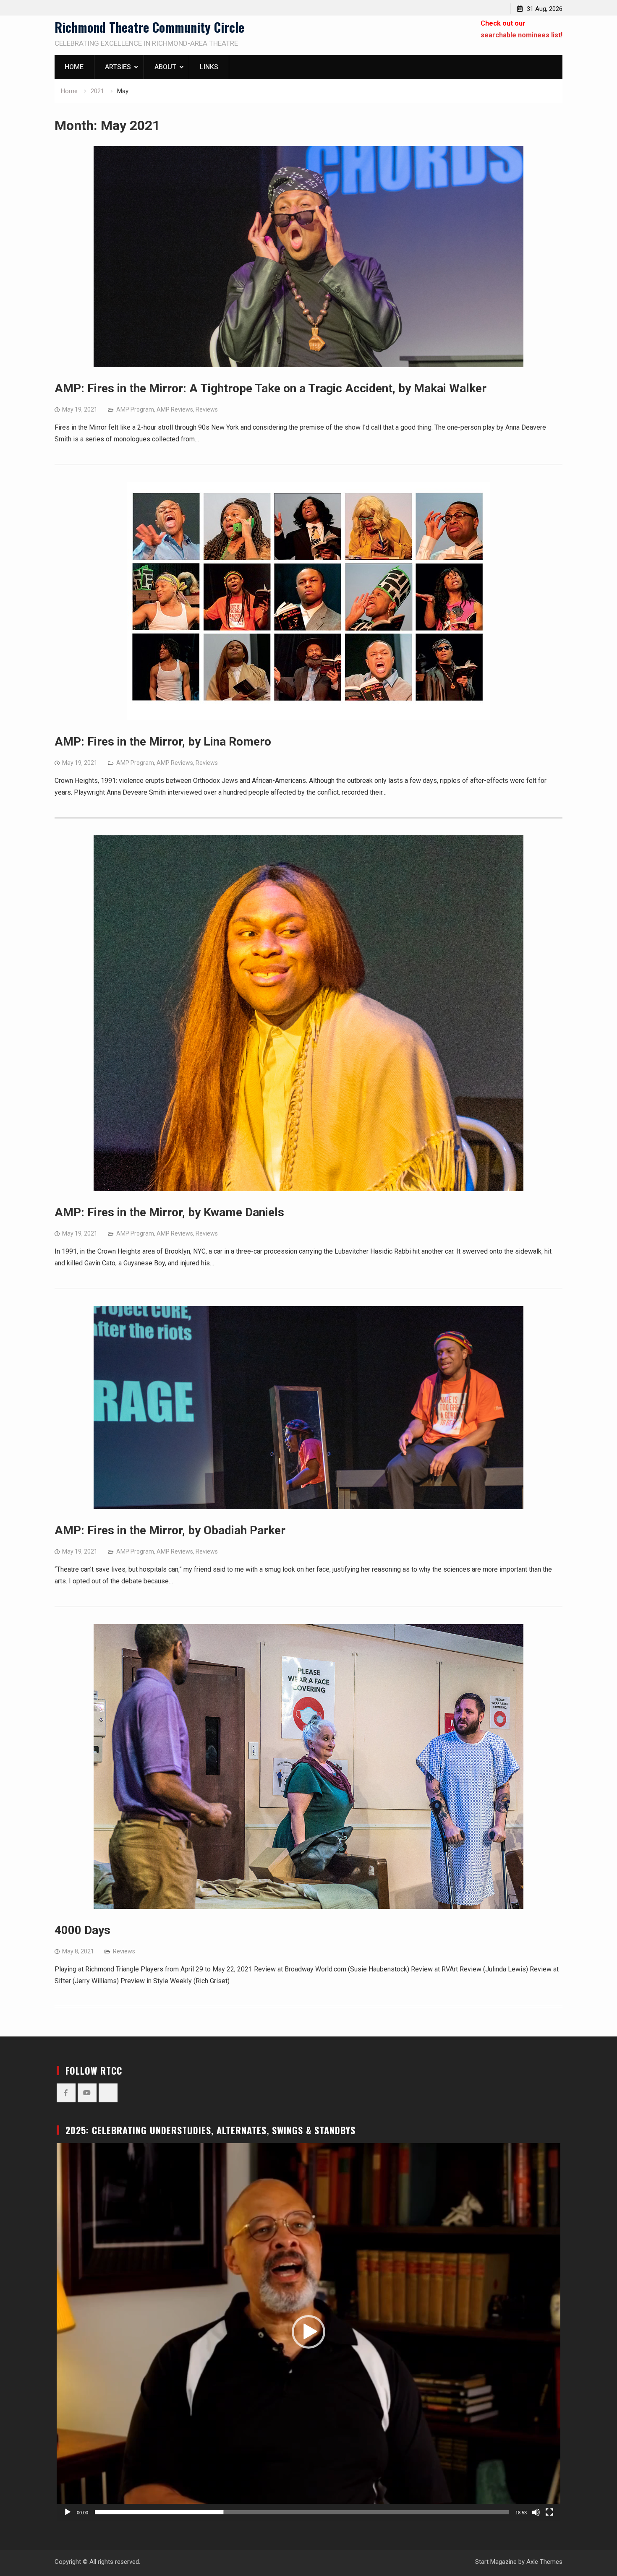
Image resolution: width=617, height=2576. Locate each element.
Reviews (207, 409)
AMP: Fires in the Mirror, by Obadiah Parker (170, 1530)
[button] (308, 2332)
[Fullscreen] (549, 2512)
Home (74, 67)
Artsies (118, 67)
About (165, 67)
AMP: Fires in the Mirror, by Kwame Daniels (169, 1212)
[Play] (68, 2512)
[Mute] (536, 2512)
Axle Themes (544, 2562)
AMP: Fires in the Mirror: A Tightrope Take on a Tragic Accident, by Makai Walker (271, 388)
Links (209, 67)
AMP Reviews (175, 409)
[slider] (302, 2512)
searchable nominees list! (522, 35)
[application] (308, 2332)
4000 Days (82, 1930)
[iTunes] (108, 2093)
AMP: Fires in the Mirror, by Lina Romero (163, 742)
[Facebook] (66, 2093)
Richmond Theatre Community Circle (149, 27)
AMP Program (135, 409)
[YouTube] (87, 2093)
